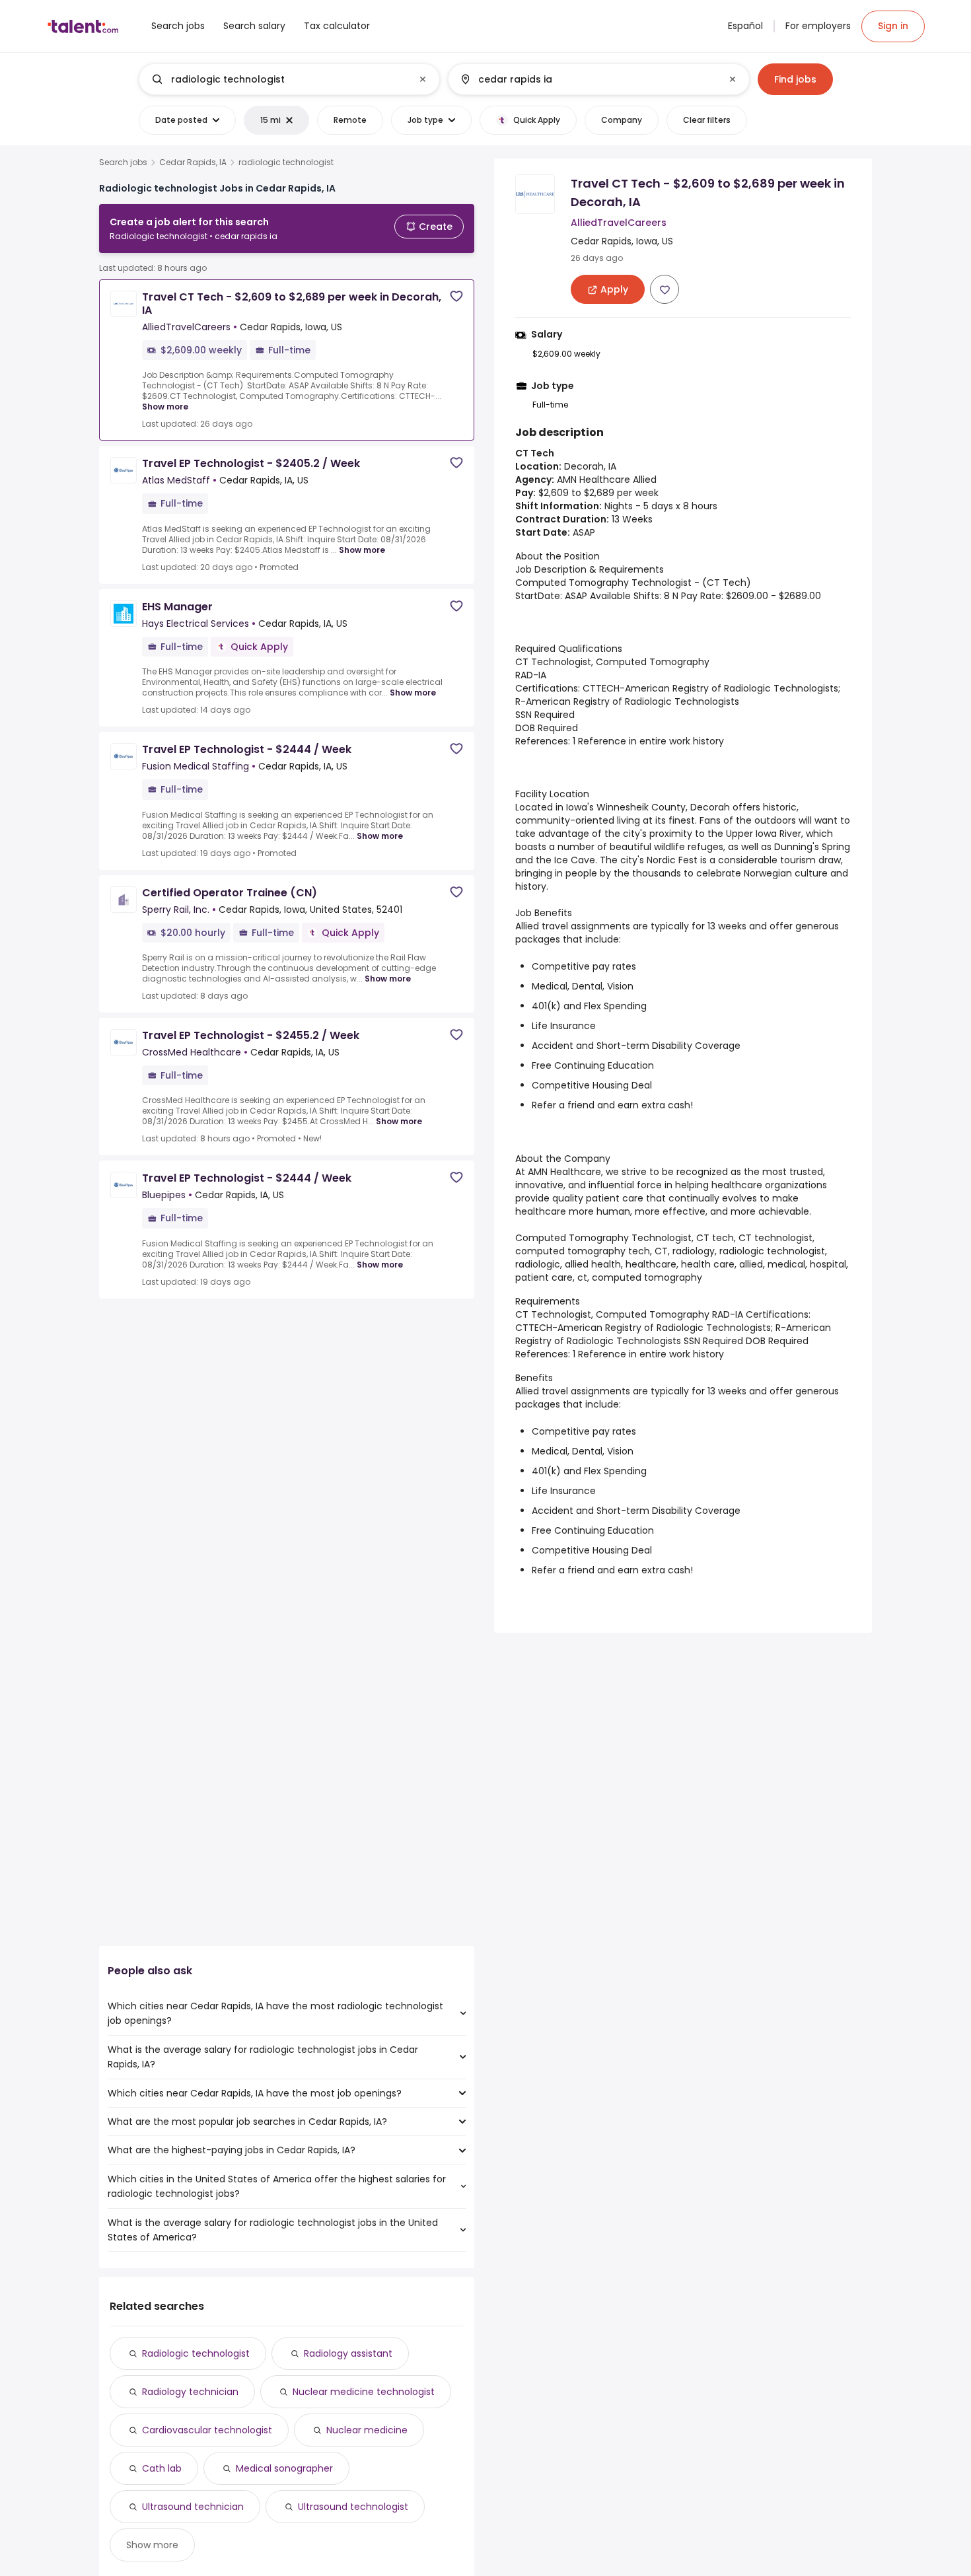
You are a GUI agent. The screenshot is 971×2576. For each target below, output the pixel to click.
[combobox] (289, 79)
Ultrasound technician (193, 2507)
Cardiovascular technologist (207, 2430)
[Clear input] (423, 79)
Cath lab (162, 2468)
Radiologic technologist (196, 2353)
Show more (165, 407)
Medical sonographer (284, 2468)
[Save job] (456, 296)
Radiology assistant (348, 2353)
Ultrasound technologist (353, 2507)
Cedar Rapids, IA (193, 162)
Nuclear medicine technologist (364, 2392)
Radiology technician (190, 2392)
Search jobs (123, 162)
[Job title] (278, 79)
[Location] (588, 79)
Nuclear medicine (367, 2430)
